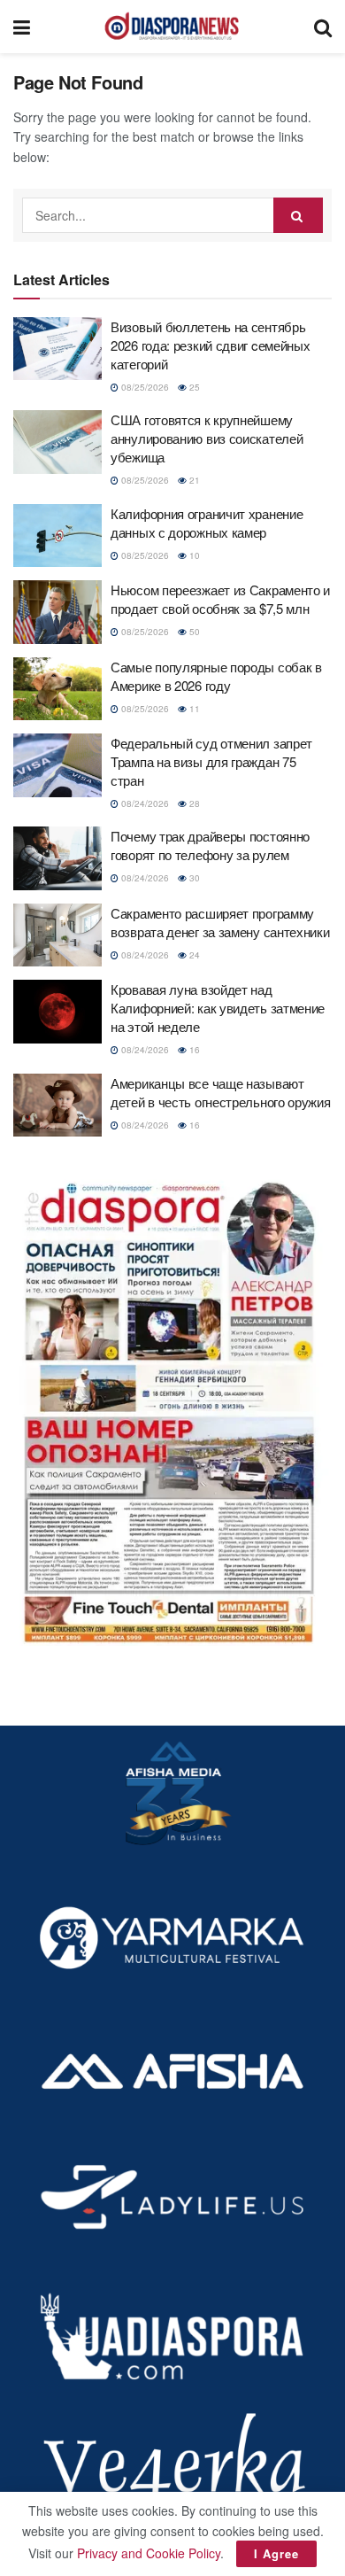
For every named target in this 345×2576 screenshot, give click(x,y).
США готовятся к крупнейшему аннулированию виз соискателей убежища (207, 438)
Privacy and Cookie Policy (149, 2553)
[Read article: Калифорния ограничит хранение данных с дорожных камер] (57, 536)
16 (193, 1050)
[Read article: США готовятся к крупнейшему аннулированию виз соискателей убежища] (57, 442)
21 (193, 480)
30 (193, 878)
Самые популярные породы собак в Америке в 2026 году (216, 676)
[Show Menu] (22, 27)
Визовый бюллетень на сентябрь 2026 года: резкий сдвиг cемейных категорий (210, 345)
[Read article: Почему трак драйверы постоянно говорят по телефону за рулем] (57, 858)
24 (193, 955)
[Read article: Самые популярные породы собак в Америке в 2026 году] (57, 689)
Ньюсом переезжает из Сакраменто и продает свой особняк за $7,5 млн (220, 599)
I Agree (276, 2553)
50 (193, 632)
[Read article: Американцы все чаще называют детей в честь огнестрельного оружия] (57, 1106)
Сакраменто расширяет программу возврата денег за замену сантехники (220, 922)
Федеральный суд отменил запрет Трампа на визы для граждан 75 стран (211, 761)
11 (193, 709)
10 (193, 555)
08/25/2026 (144, 387)
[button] (172, 1407)
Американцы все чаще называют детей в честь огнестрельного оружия (221, 1092)
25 (193, 387)
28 (193, 803)
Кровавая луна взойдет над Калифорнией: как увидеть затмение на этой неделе (218, 1008)
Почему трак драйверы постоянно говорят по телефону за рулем (210, 845)
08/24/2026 (144, 803)
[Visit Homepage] (172, 27)
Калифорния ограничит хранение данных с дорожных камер (207, 523)
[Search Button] (323, 27)
